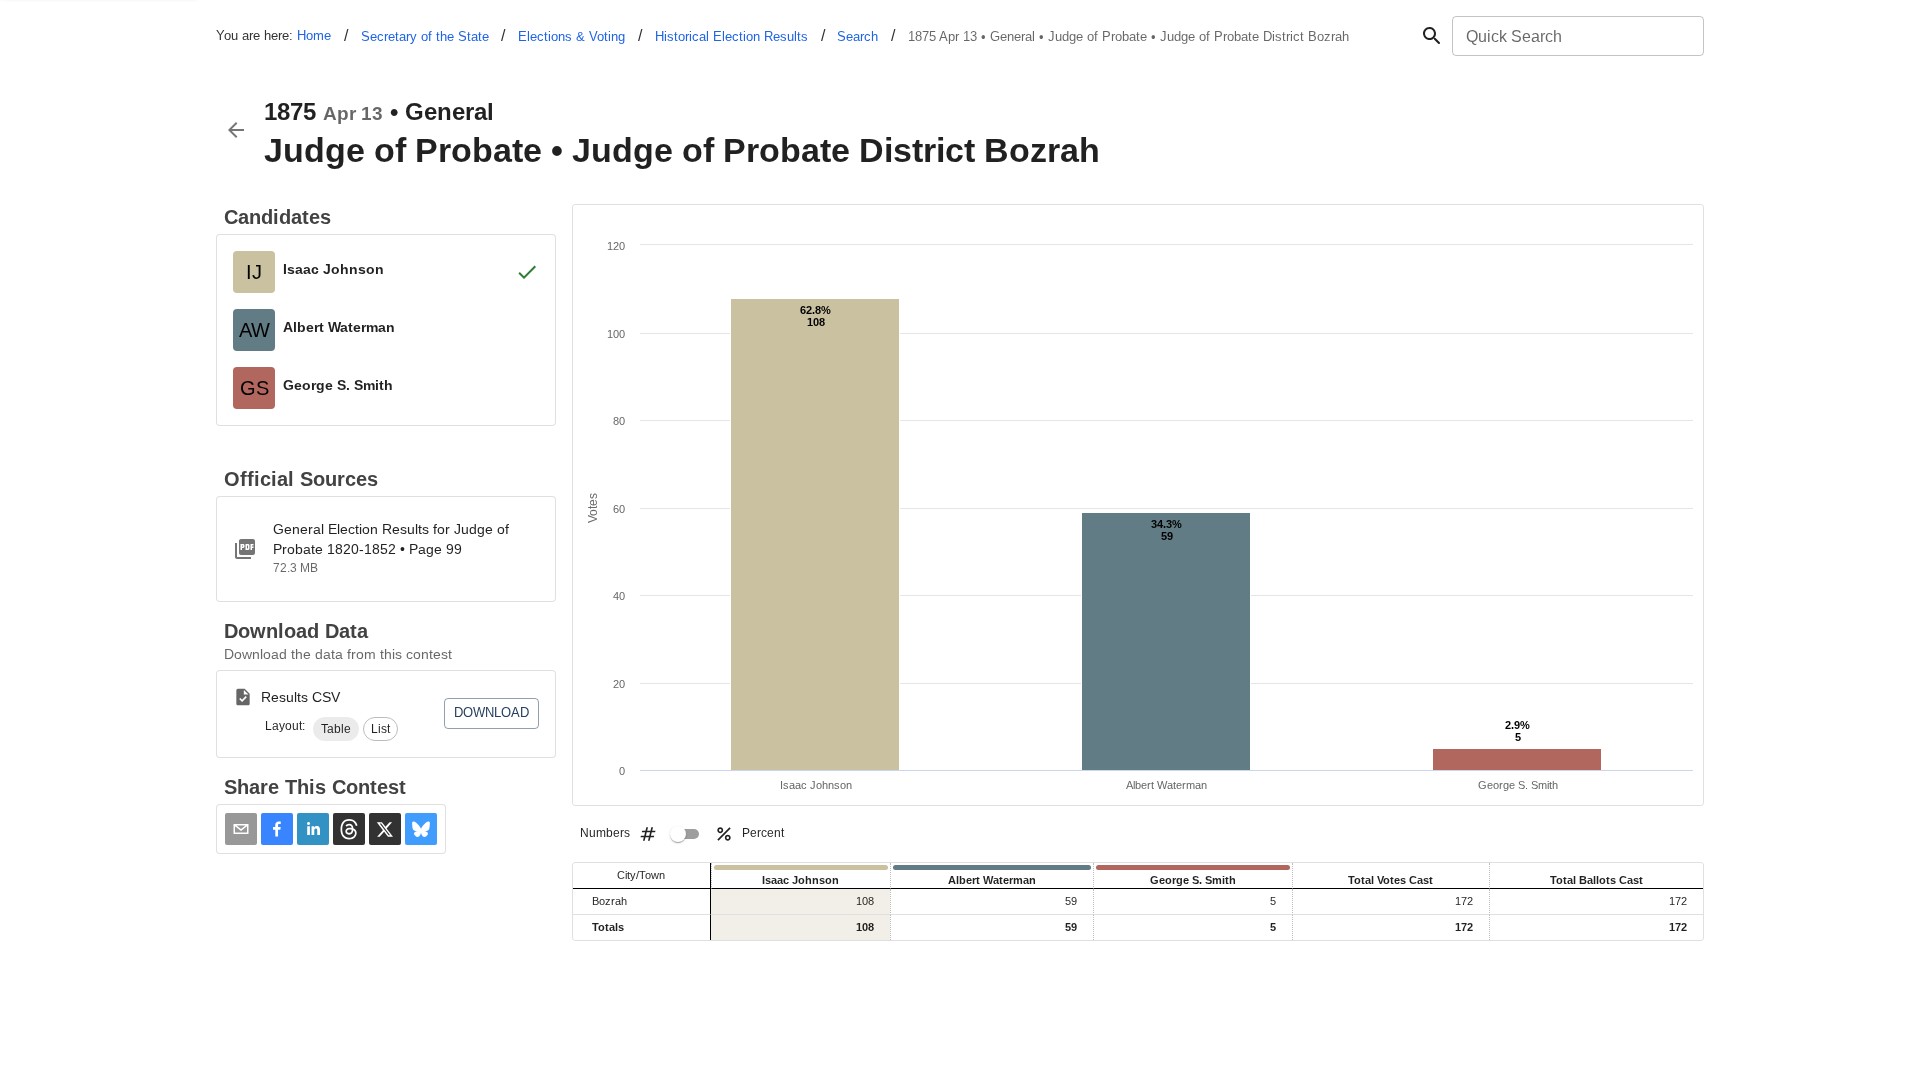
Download (491, 712)
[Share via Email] (241, 829)
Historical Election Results (731, 36)
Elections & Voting (571, 36)
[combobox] (1576, 36)
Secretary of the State (425, 36)
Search (857, 36)
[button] (336, 729)
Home (314, 35)
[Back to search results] (236, 130)
